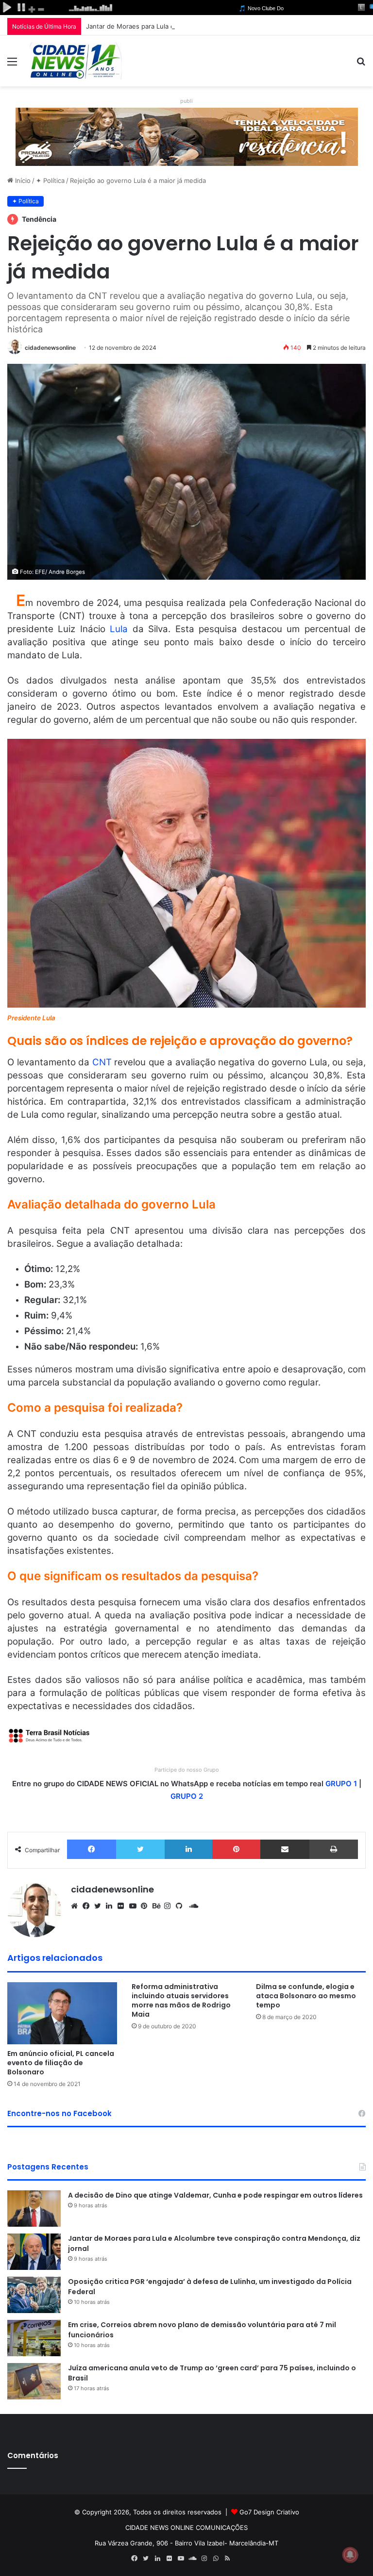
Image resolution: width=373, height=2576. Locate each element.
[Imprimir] (334, 1849)
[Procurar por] (361, 65)
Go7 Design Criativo (269, 2512)
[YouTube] (135, 1906)
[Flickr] (123, 1906)
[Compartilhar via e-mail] (285, 1849)
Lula (119, 629)
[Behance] (158, 1906)
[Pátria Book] (239, 2559)
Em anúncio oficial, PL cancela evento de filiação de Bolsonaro (61, 2063)
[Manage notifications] (350, 2555)
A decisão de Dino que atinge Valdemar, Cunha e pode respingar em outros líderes (215, 2195)
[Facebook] (92, 1849)
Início (22, 180)
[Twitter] (140, 1849)
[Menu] (12, 65)
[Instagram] (170, 1906)
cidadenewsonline (50, 348)
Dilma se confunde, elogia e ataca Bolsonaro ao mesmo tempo (306, 1996)
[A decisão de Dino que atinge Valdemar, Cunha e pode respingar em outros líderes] (34, 2209)
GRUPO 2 (187, 1796)
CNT (102, 1062)
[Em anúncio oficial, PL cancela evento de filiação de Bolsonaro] (62, 2013)
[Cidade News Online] (76, 61)
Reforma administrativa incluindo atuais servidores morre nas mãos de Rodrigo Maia (181, 2000)
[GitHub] (182, 1906)
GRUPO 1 (341, 1784)
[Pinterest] (236, 1849)
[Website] (77, 1906)
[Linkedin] (189, 1849)
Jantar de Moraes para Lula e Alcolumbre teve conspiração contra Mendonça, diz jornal (218, 26)
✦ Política (50, 180)
